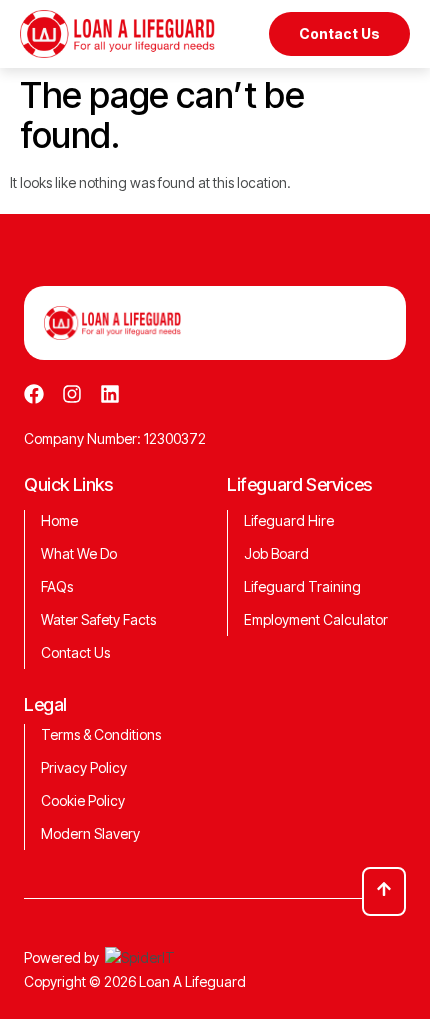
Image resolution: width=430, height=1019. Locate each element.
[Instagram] (72, 394)
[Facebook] (34, 394)
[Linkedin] (110, 394)
